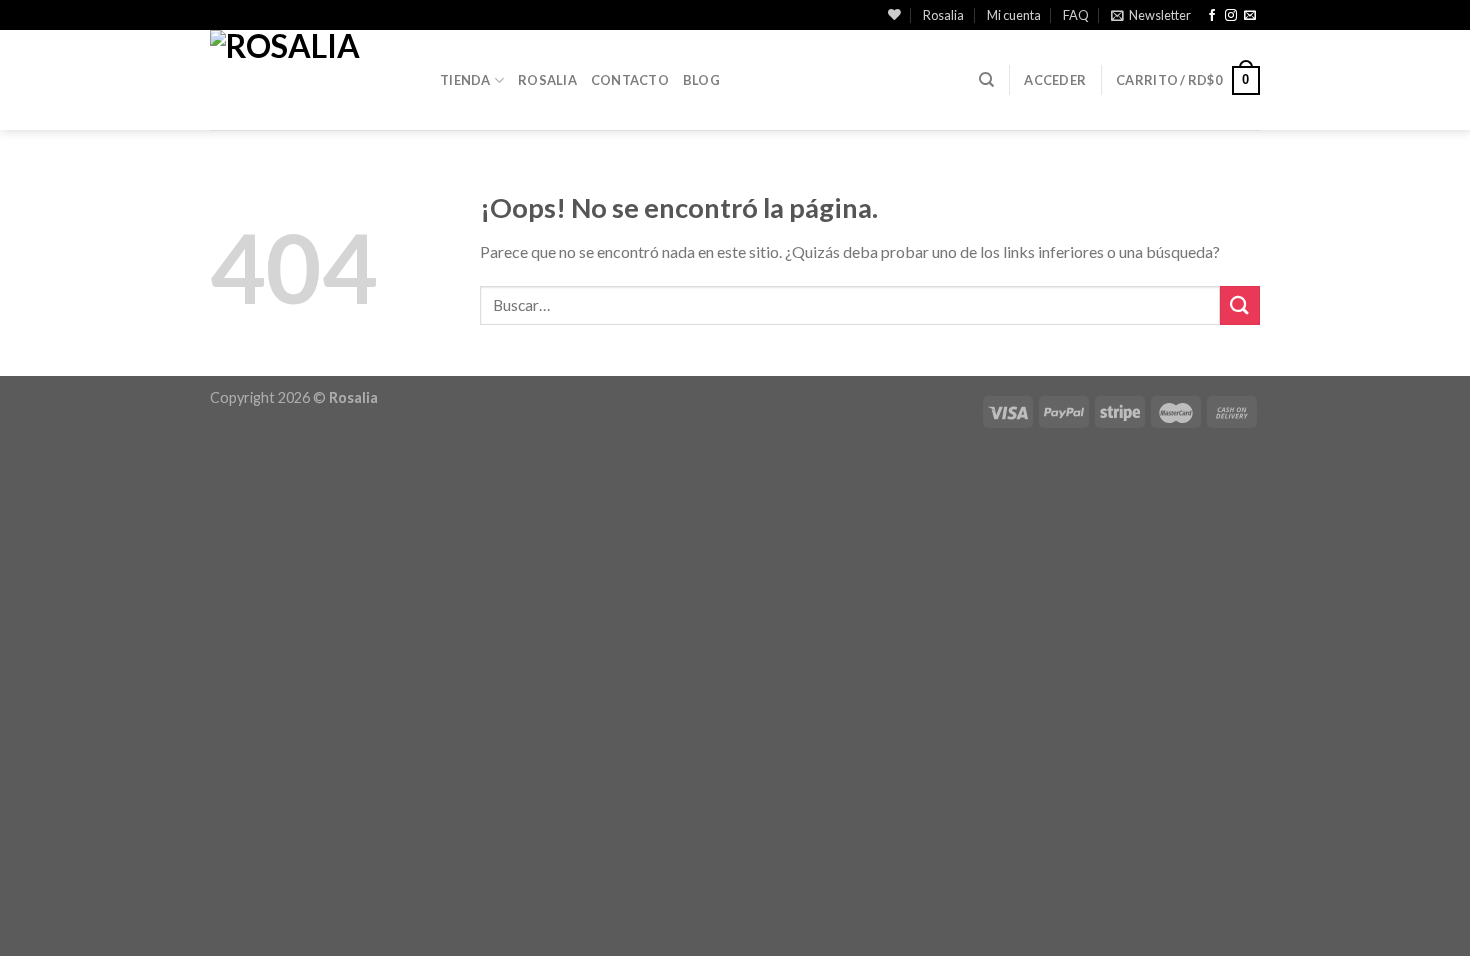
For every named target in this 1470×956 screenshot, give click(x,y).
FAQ (1076, 15)
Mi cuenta (1014, 15)
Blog (701, 80)
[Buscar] (986, 80)
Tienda (465, 80)
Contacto (630, 80)
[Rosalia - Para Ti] (310, 80)
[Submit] (1240, 305)
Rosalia (943, 15)
